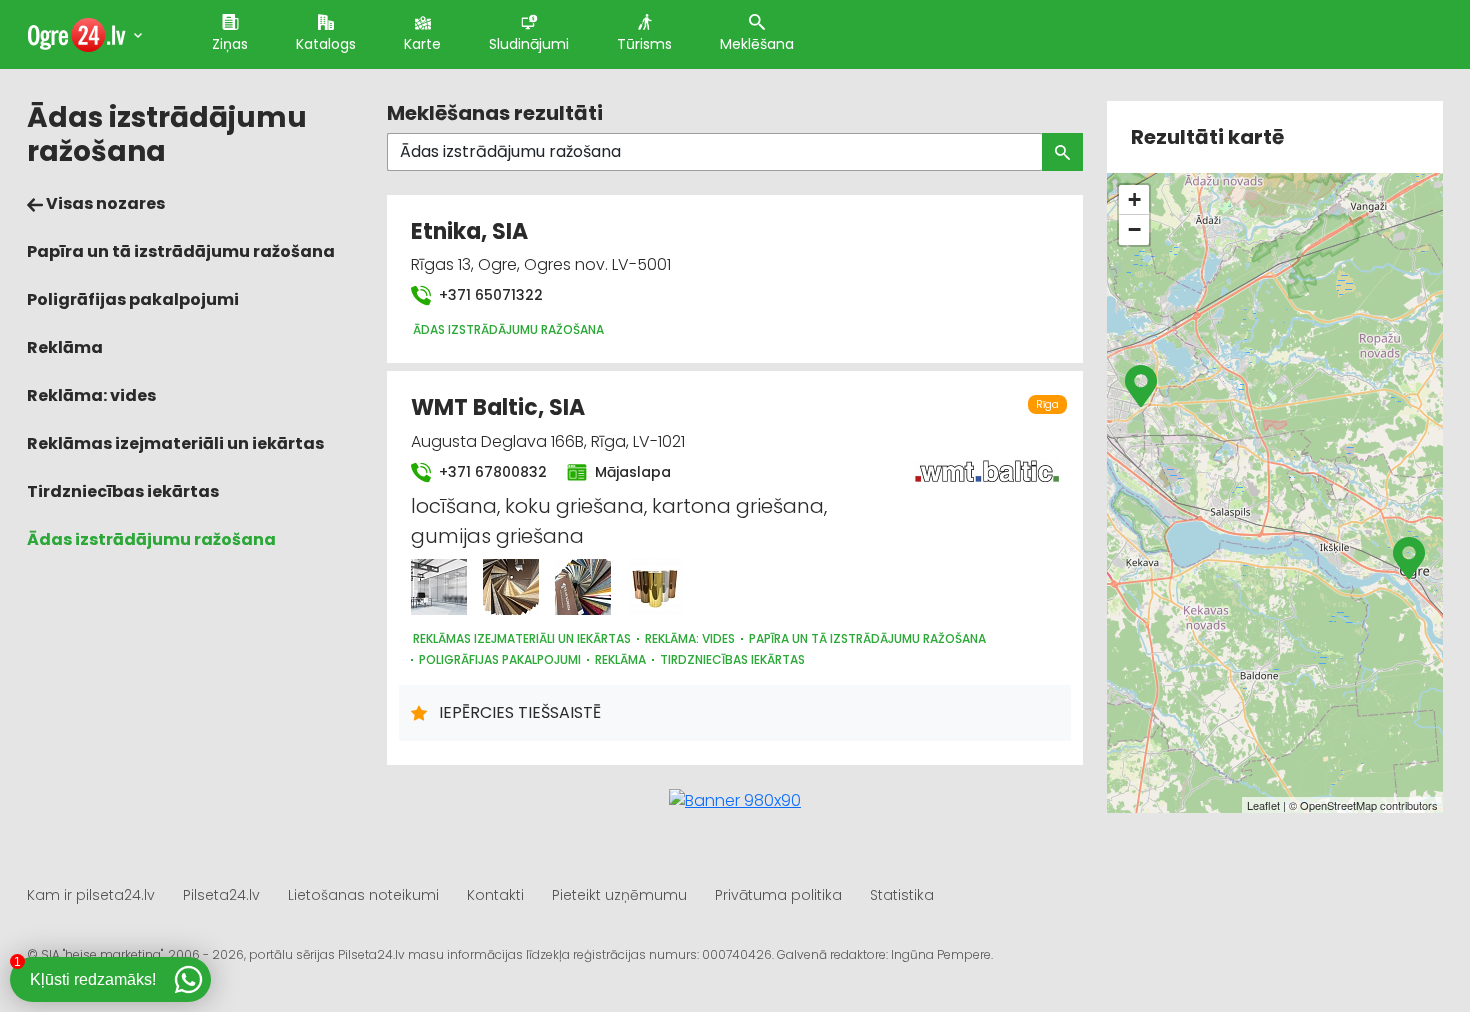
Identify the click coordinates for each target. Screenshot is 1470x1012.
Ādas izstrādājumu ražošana (151, 539)
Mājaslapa (631, 472)
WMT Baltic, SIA (498, 407)
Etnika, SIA (469, 231)
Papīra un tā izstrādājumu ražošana (181, 251)
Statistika (902, 895)
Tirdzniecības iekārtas (123, 491)
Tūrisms (644, 44)
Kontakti (495, 895)
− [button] (1134, 229)
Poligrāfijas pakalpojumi (133, 299)
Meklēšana (757, 44)
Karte (422, 44)
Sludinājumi (529, 44)
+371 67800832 (491, 472)
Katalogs (326, 44)
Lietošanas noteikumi (363, 895)
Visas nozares (104, 203)
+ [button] (1134, 199)
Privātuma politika (778, 895)
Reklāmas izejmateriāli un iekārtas (175, 443)
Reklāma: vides (91, 395)
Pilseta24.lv (221, 895)
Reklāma (65, 347)
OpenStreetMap (1338, 805)
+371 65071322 (489, 295)
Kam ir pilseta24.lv (91, 895)
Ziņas (230, 44)
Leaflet (1263, 805)
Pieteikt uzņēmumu (619, 895)
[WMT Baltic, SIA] (439, 587)
